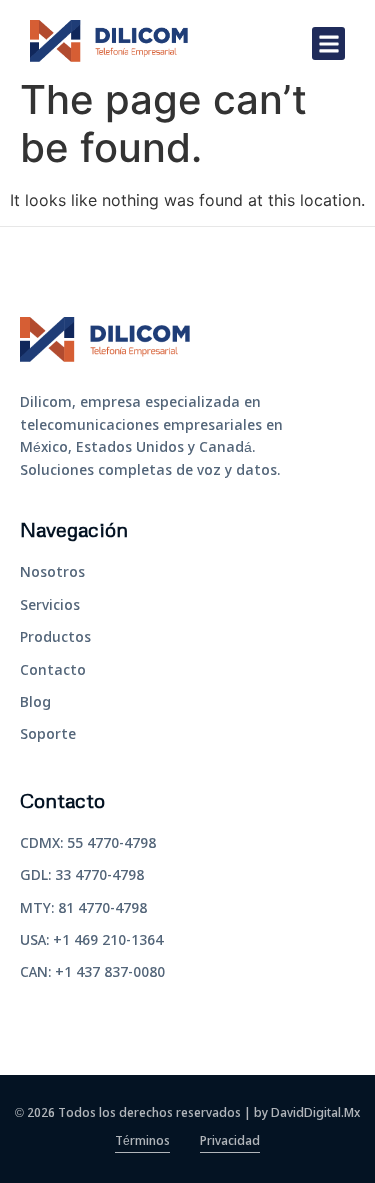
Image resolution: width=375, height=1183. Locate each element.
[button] (328, 43)
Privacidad (230, 1142)
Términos (142, 1142)
